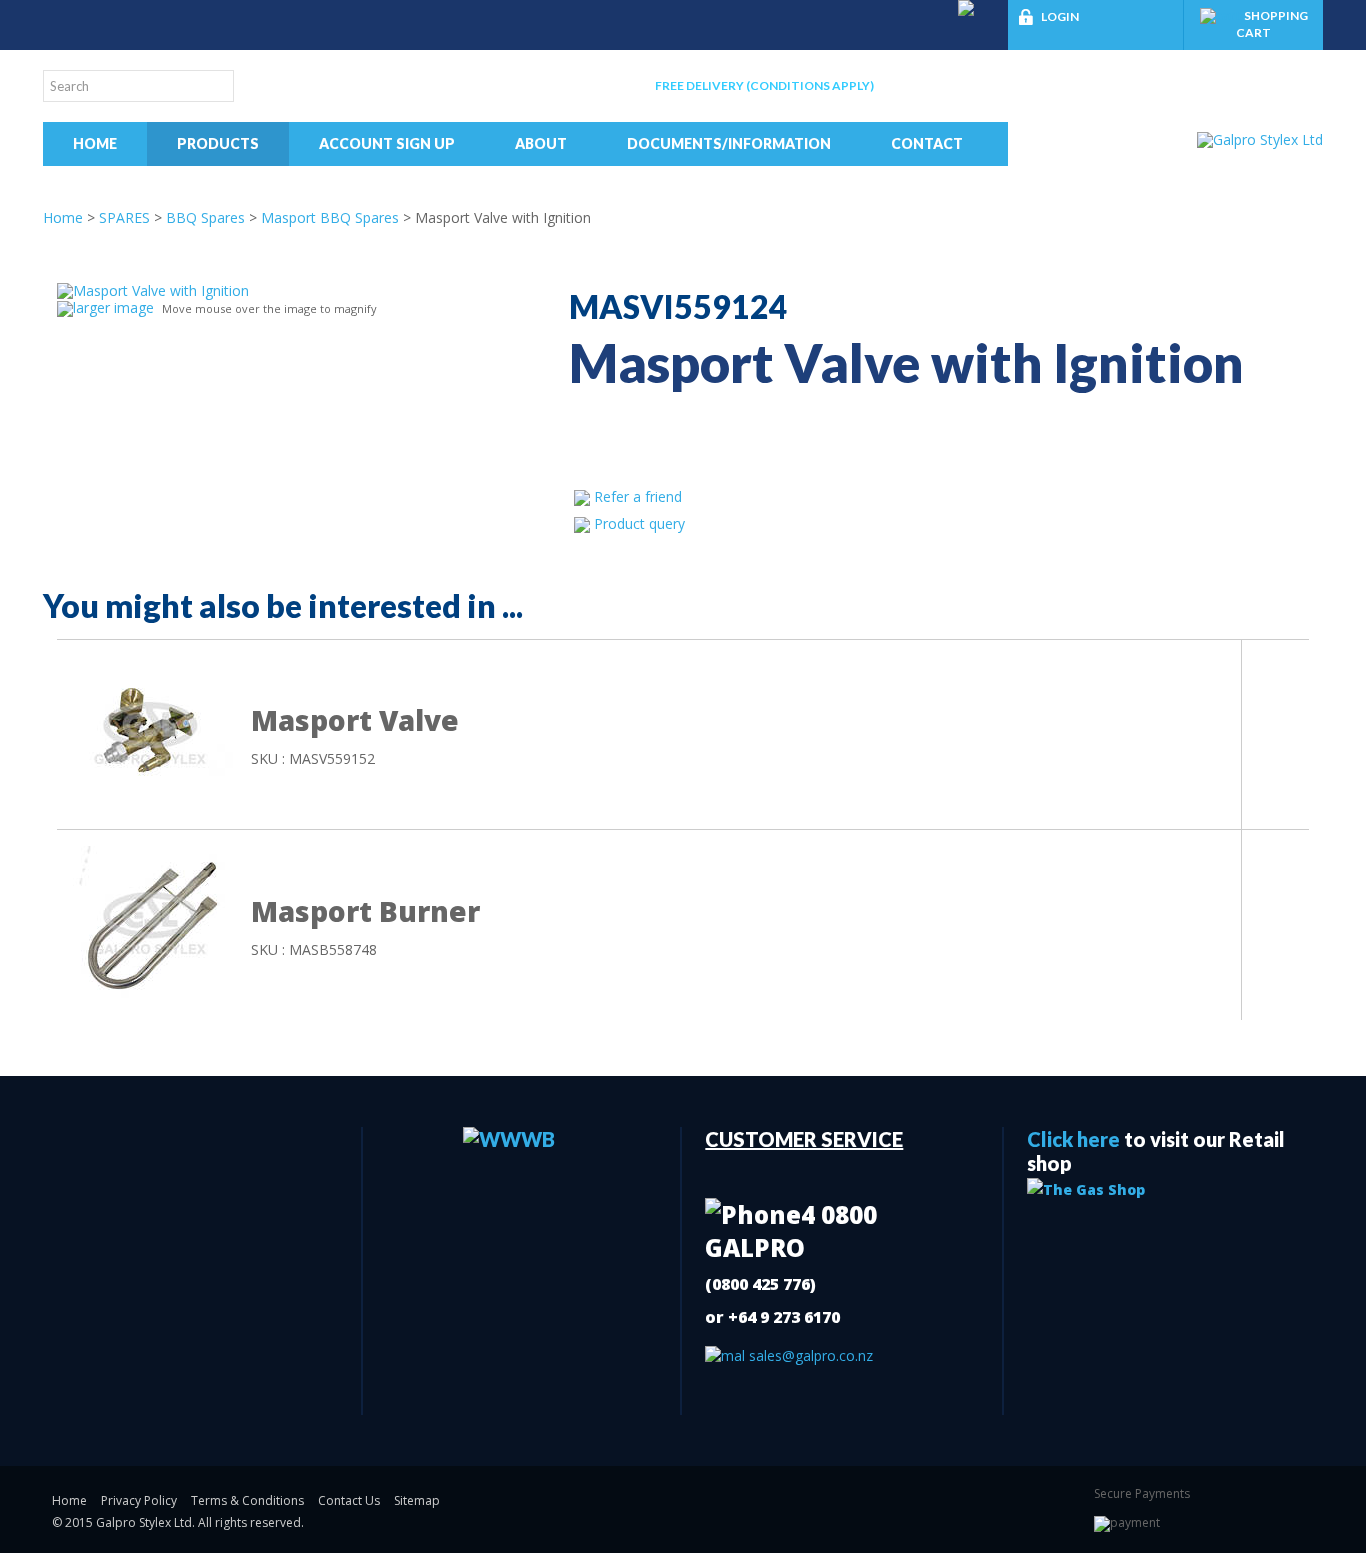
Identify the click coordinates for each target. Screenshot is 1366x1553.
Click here (1073, 1139)
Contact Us (349, 1500)
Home (95, 143)
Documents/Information (729, 143)
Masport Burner (365, 911)
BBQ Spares (205, 217)
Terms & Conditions (247, 1500)
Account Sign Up (387, 143)
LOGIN (1060, 16)
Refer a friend (638, 496)
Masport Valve (355, 720)
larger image (113, 307)
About (541, 143)
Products (218, 143)
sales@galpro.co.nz (809, 1355)
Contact (927, 143)
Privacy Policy (139, 1500)
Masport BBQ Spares (330, 217)
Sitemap (417, 1500)
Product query (639, 523)
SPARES (124, 217)
